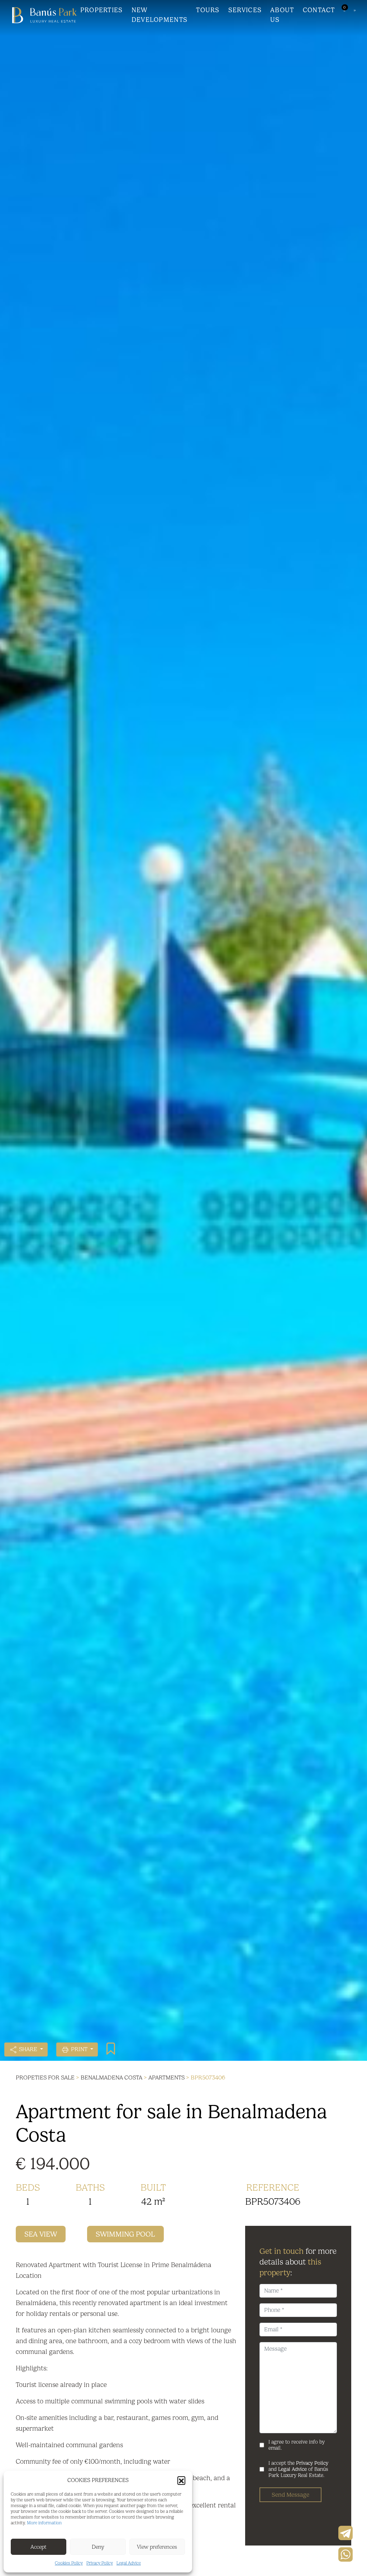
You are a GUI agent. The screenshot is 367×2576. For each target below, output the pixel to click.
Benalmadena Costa (111, 2077)
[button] (181, 2480)
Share (28, 2049)
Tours (208, 10)
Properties (102, 10)
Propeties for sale (45, 2077)
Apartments (166, 2077)
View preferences (157, 2547)
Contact (319, 10)
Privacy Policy (100, 2563)
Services (245, 10)
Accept (39, 2547)
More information (44, 2523)
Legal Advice (129, 2563)
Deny (98, 2547)
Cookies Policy (69, 2563)
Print (79, 2049)
